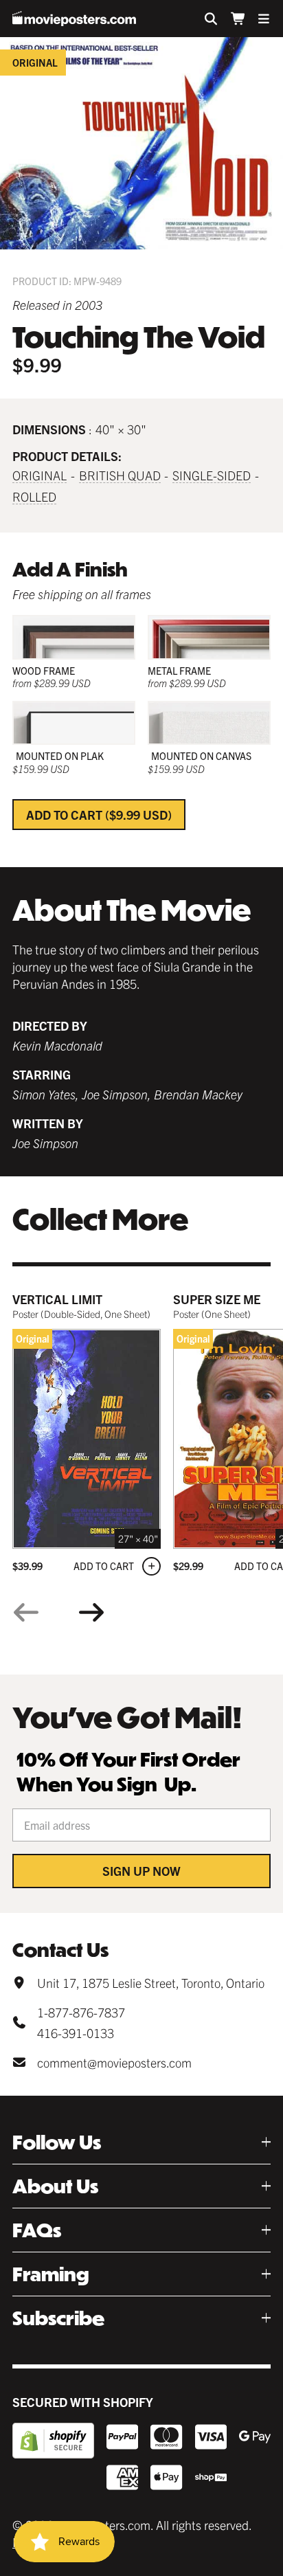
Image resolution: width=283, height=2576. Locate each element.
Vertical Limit (57, 1299)
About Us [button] (55, 2186)
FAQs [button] (37, 2230)
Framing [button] (51, 2274)
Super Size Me (217, 1299)
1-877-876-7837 (81, 2012)
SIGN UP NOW (141, 1871)
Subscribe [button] (58, 2318)
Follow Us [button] (57, 2142)
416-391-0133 (76, 2033)
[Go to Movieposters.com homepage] (74, 19)
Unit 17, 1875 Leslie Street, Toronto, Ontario (151, 1983)
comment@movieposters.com (114, 2062)
